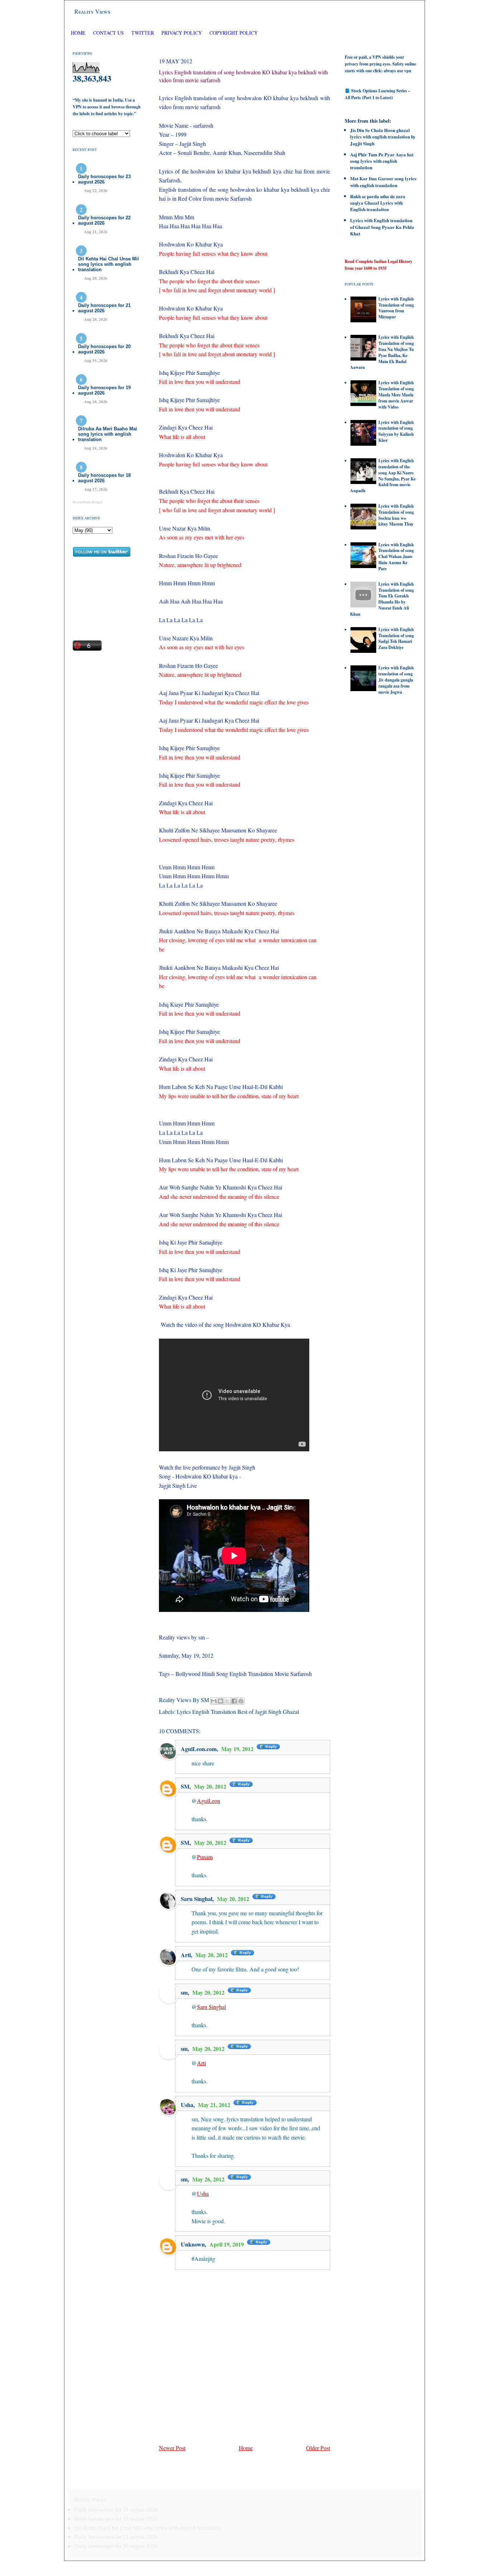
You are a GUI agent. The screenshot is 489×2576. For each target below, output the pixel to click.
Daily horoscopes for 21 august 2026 (104, 308)
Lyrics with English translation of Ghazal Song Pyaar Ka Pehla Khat (382, 227)
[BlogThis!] (221, 1701)
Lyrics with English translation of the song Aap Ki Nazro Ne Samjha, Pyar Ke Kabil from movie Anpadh (383, 476)
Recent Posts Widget (87, 502)
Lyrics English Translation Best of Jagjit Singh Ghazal (238, 1712)
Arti (186, 1955)
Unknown (193, 2244)
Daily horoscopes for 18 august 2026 (104, 478)
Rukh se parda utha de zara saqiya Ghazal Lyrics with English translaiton (378, 203)
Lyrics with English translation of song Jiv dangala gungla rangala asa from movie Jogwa (396, 680)
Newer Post (172, 2448)
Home (78, 33)
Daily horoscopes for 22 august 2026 (104, 220)
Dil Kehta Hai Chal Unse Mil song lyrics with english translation (108, 264)
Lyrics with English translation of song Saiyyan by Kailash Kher (396, 431)
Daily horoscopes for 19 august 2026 (104, 390)
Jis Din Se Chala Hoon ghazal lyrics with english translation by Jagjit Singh (383, 136)
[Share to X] (227, 1701)
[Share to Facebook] (234, 1701)
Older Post (318, 2448)
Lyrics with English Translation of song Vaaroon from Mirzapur (396, 308)
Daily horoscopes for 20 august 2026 (104, 349)
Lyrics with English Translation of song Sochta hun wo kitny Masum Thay (396, 515)
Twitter (143, 33)
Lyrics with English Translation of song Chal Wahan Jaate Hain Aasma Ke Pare (396, 557)
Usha (187, 2105)
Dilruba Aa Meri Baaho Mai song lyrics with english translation (108, 434)
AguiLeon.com (199, 1749)
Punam (205, 1857)
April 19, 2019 (227, 2244)
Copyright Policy (234, 33)
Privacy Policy (182, 33)
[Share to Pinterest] (241, 1701)
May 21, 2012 (215, 2105)
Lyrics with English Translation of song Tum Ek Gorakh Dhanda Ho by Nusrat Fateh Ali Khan (382, 599)
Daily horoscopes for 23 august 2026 (104, 179)
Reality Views (92, 11)
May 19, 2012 (238, 1749)
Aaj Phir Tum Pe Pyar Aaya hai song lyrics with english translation (382, 161)
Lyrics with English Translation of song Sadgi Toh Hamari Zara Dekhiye (396, 638)
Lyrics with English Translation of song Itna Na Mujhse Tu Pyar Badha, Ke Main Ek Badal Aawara (382, 352)
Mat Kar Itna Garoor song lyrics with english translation (383, 182)
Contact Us (108, 33)
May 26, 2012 (209, 2179)
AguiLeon (209, 1801)
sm (184, 2179)
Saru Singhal (197, 1899)
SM (185, 1786)
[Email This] (214, 1701)
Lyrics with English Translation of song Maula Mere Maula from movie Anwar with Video (396, 395)
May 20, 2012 (211, 1786)
